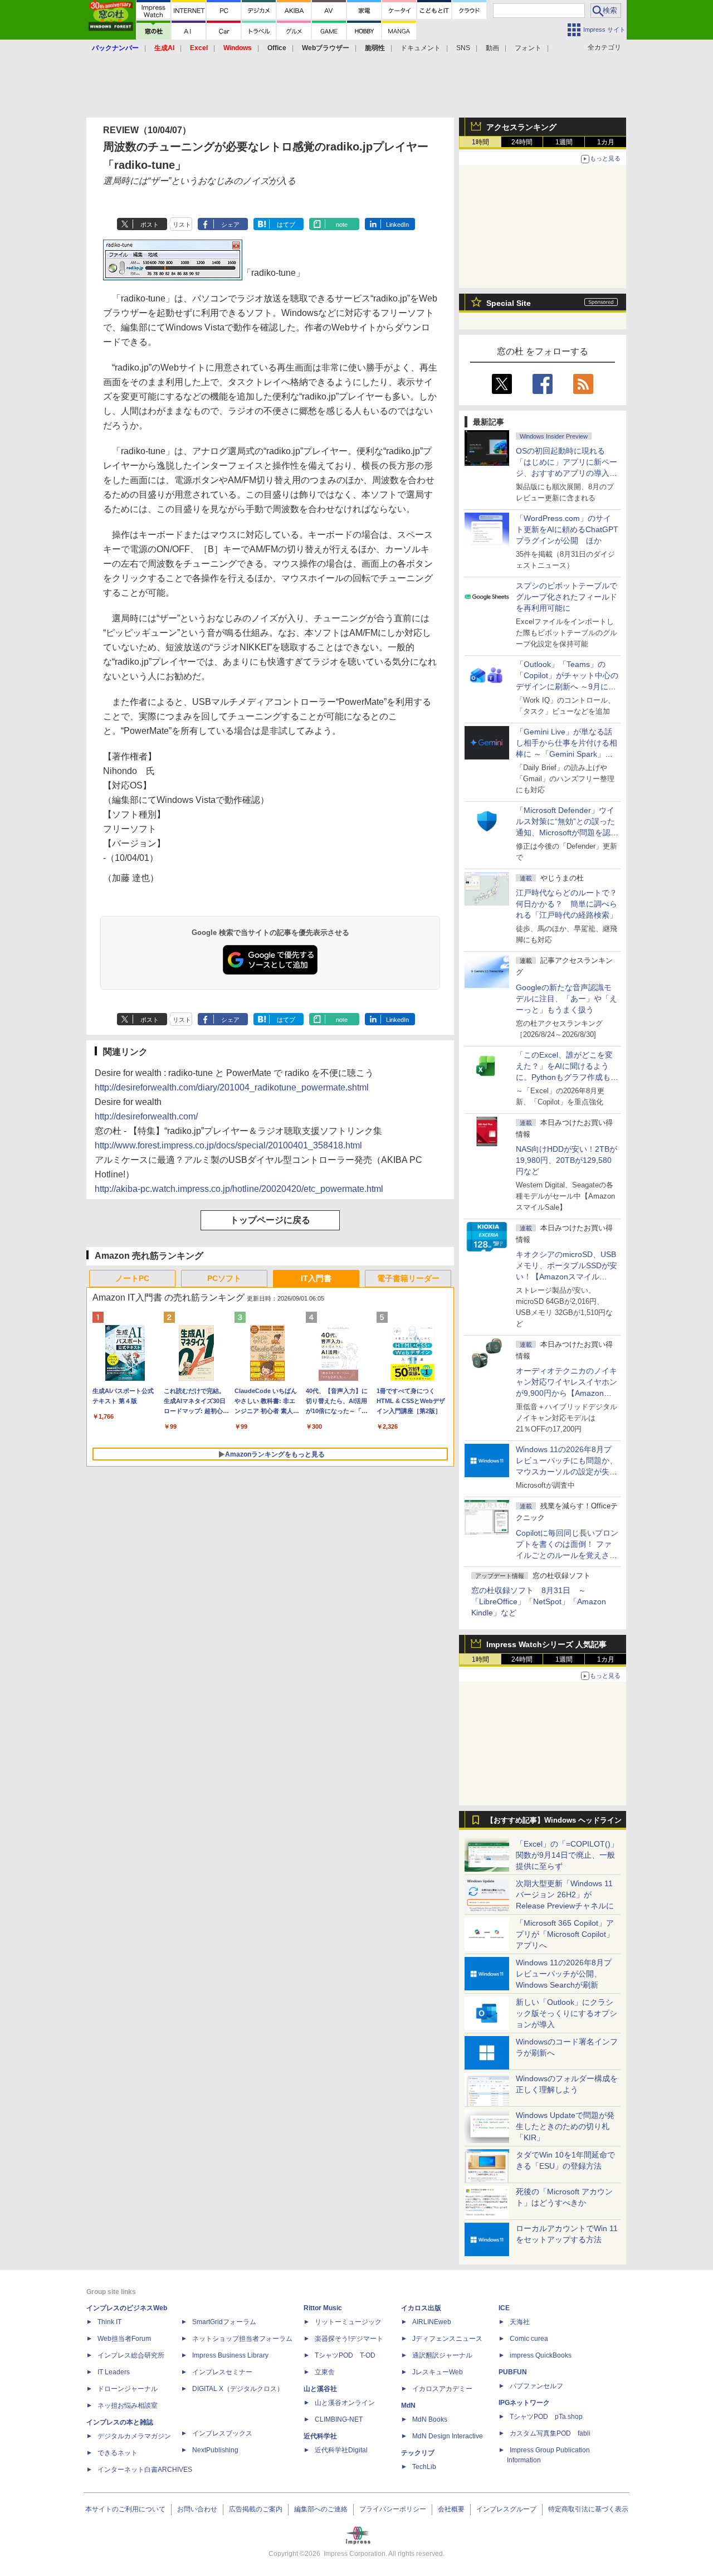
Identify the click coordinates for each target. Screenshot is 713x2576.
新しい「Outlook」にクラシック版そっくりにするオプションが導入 (567, 2013)
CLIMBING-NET (339, 2419)
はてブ (286, 225)
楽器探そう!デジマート (349, 2339)
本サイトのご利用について (125, 2509)
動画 (492, 48)
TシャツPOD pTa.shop (546, 2417)
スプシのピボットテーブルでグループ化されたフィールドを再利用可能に (567, 597)
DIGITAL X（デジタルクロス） (238, 2389)
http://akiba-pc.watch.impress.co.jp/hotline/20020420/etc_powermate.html (239, 1189)
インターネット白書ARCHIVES (145, 2470)
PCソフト (224, 1278)
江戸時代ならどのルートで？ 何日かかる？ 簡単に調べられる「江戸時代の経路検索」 (570, 904)
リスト (182, 225)
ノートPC (132, 1278)
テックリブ (418, 2453)
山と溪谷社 (320, 2389)
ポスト (150, 225)
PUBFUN (513, 2372)
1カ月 (606, 142)
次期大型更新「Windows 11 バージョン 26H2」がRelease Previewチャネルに (565, 1895)
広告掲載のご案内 (256, 2509)
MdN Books (430, 2419)
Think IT (109, 2322)
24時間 (522, 142)
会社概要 (451, 2509)
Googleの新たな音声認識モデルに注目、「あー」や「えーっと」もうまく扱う (567, 999)
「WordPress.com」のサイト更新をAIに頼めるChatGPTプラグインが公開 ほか (567, 529)
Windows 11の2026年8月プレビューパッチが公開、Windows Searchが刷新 (564, 1974)
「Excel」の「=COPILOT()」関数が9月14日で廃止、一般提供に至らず (567, 1855)
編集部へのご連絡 (321, 2509)
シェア (230, 225)
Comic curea (529, 2339)
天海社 (520, 2322)
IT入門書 (316, 1278)
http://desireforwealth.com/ (146, 1116)
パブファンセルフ (536, 2386)
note (342, 225)
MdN (408, 2405)
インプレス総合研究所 (131, 2355)
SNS (463, 48)
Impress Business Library (230, 2355)
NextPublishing (215, 2450)
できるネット (118, 2453)
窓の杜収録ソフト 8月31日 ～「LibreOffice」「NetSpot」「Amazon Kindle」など (539, 1601)
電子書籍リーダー (408, 1278)
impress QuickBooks (541, 2355)
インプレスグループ (506, 2509)
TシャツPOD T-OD (345, 2355)
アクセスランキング (521, 127)
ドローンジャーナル (128, 2389)
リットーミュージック (348, 2322)
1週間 (564, 142)
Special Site (509, 303)
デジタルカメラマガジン (134, 2436)
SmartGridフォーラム (224, 2322)
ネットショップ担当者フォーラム (242, 2339)
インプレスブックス (222, 2433)
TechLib (424, 2467)
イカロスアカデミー (442, 2389)
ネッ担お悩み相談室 (128, 2405)
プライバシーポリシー (393, 2509)
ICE (504, 2308)
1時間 (480, 142)
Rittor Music (323, 2308)
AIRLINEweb (432, 2322)
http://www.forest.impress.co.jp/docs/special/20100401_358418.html (228, 1145)
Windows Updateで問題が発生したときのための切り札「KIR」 (565, 2126)
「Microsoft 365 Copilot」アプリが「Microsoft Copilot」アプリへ (565, 1934)
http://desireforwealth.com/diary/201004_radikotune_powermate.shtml (232, 1087)
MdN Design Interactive (448, 2436)
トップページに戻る (270, 1220)
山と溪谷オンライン (345, 2403)
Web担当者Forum (124, 2339)
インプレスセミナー (222, 2372)
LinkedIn (397, 225)
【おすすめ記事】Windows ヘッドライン (554, 1820)
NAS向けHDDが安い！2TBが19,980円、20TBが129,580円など (567, 1160)
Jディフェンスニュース (447, 2339)
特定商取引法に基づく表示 (588, 2509)
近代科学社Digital (341, 2450)
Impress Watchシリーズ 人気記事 (546, 1644)
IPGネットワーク (524, 2403)
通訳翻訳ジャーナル (442, 2355)
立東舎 (325, 2372)
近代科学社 (320, 2436)
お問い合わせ (197, 2509)
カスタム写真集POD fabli (550, 2433)
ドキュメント (421, 48)
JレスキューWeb (438, 2372)
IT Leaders (114, 2372)
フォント (528, 48)
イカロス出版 (421, 2308)
